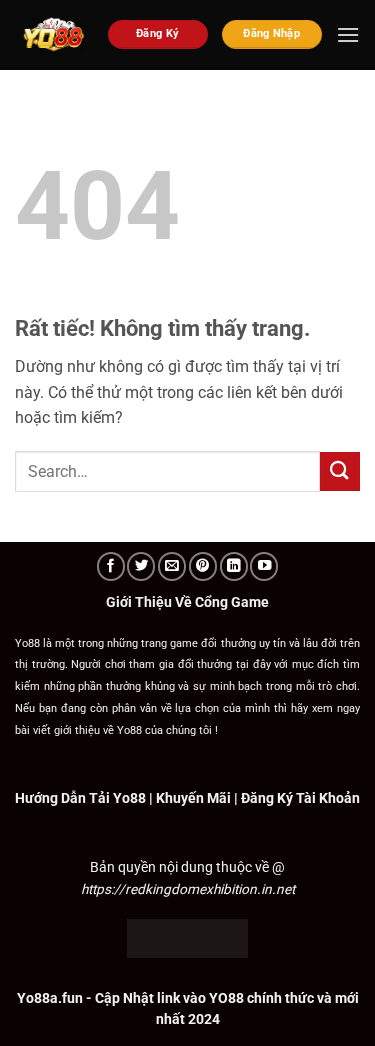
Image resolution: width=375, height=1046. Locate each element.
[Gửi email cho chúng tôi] (172, 566)
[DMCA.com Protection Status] (187, 937)
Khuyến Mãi (193, 798)
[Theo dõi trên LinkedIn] (234, 566)
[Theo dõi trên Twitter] (141, 566)
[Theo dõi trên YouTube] (264, 566)
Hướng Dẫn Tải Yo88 (80, 798)
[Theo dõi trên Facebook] (111, 566)
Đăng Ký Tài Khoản (300, 798)
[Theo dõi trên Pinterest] (203, 566)
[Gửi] (340, 471)
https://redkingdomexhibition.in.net (188, 889)
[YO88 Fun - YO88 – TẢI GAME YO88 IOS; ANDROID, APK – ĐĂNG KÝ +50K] (54, 35)
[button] (348, 34)
